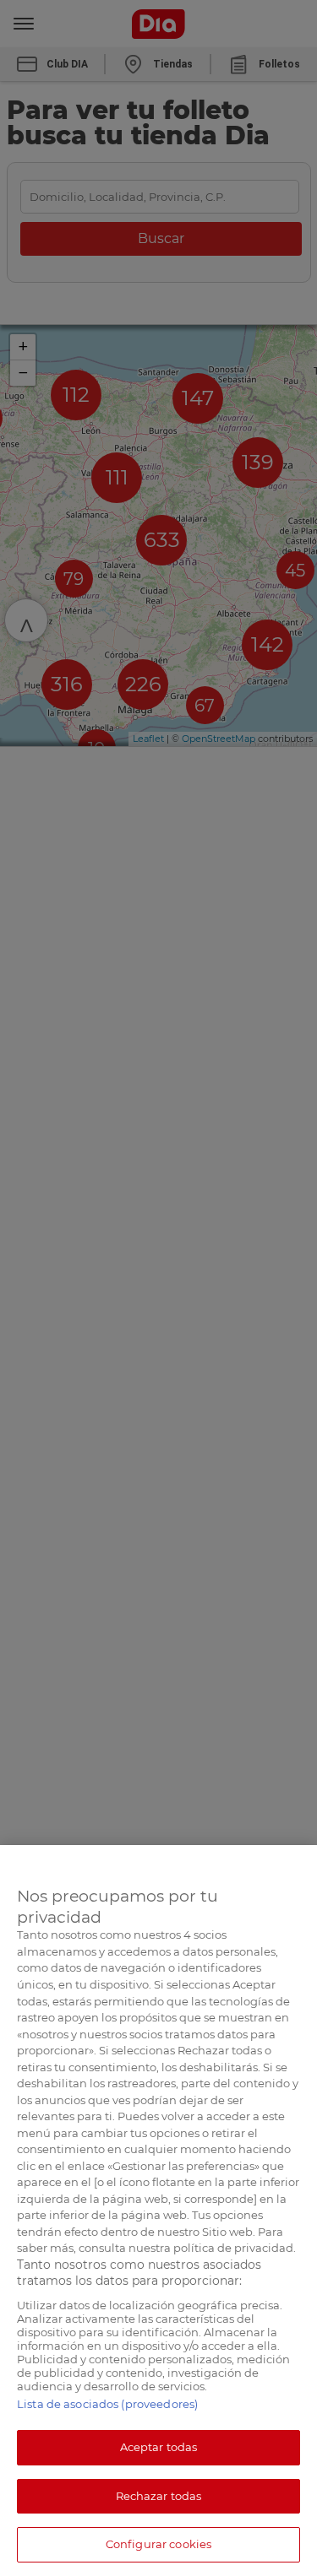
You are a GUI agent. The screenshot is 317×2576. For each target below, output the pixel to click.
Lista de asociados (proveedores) (107, 2404)
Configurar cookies (158, 2544)
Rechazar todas (159, 2496)
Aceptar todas (159, 2447)
